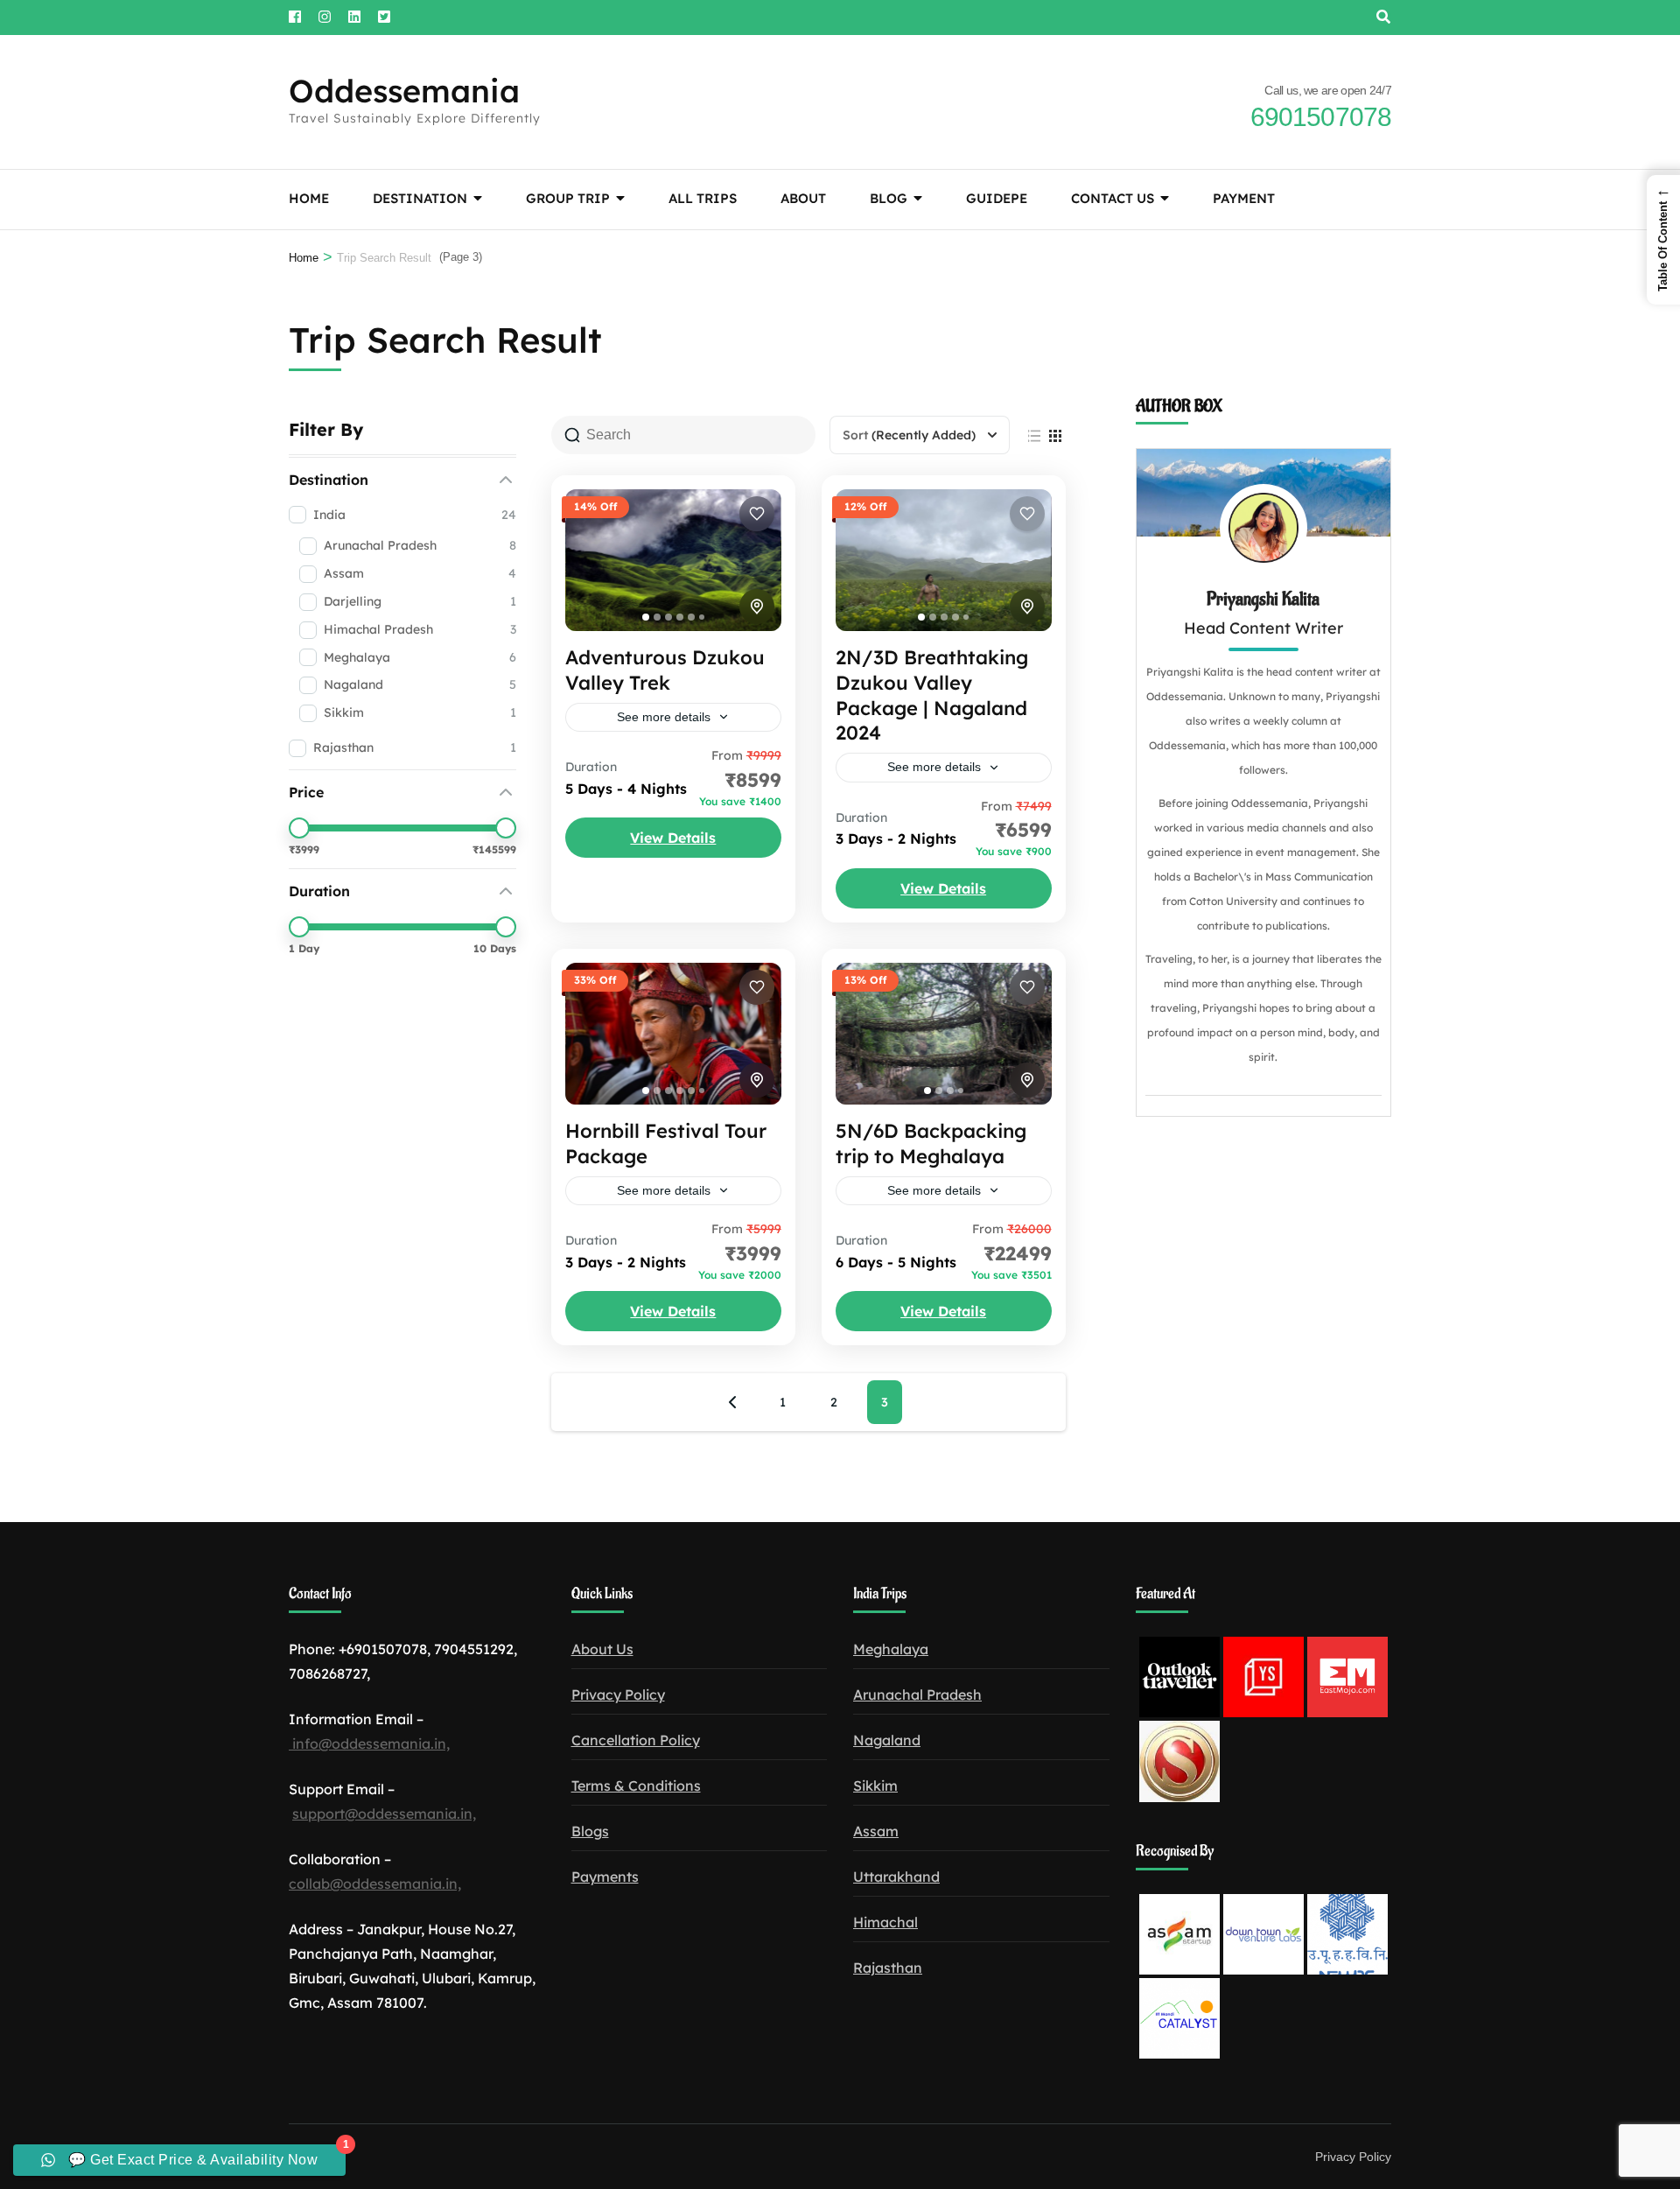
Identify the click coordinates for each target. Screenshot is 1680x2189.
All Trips (703, 198)
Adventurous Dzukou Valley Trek (665, 670)
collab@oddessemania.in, (375, 1884)
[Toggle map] (757, 607)
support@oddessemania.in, (384, 1814)
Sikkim (875, 1786)
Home (309, 198)
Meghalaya (891, 1649)
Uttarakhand (896, 1877)
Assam (876, 1831)
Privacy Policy (618, 1694)
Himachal (885, 1922)
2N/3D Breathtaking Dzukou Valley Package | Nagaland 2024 (932, 695)
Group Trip (568, 198)
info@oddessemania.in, (369, 1743)
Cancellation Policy (636, 1740)
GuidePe (997, 198)
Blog (889, 198)
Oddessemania (404, 91)
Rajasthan (888, 1968)
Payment (1244, 198)
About (803, 198)
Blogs (590, 1831)
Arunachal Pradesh (917, 1694)
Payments (605, 1877)
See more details (664, 717)
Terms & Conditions (636, 1786)
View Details (673, 838)
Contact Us (1113, 198)
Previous (732, 1402)
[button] (1663, 240)
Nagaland (887, 1740)
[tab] (646, 617)
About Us (602, 1649)
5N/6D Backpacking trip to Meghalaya (931, 1144)
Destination (420, 198)
